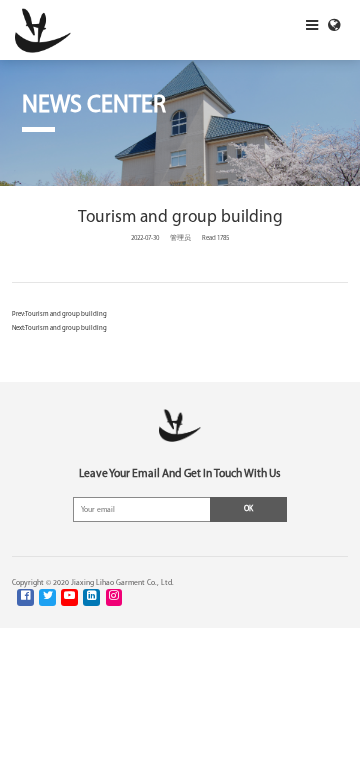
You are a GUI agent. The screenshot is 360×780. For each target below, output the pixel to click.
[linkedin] (91, 597)
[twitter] (47, 597)
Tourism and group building (66, 314)
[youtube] (69, 597)
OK (248, 509)
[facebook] (25, 597)
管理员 (180, 238)
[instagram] (114, 597)
